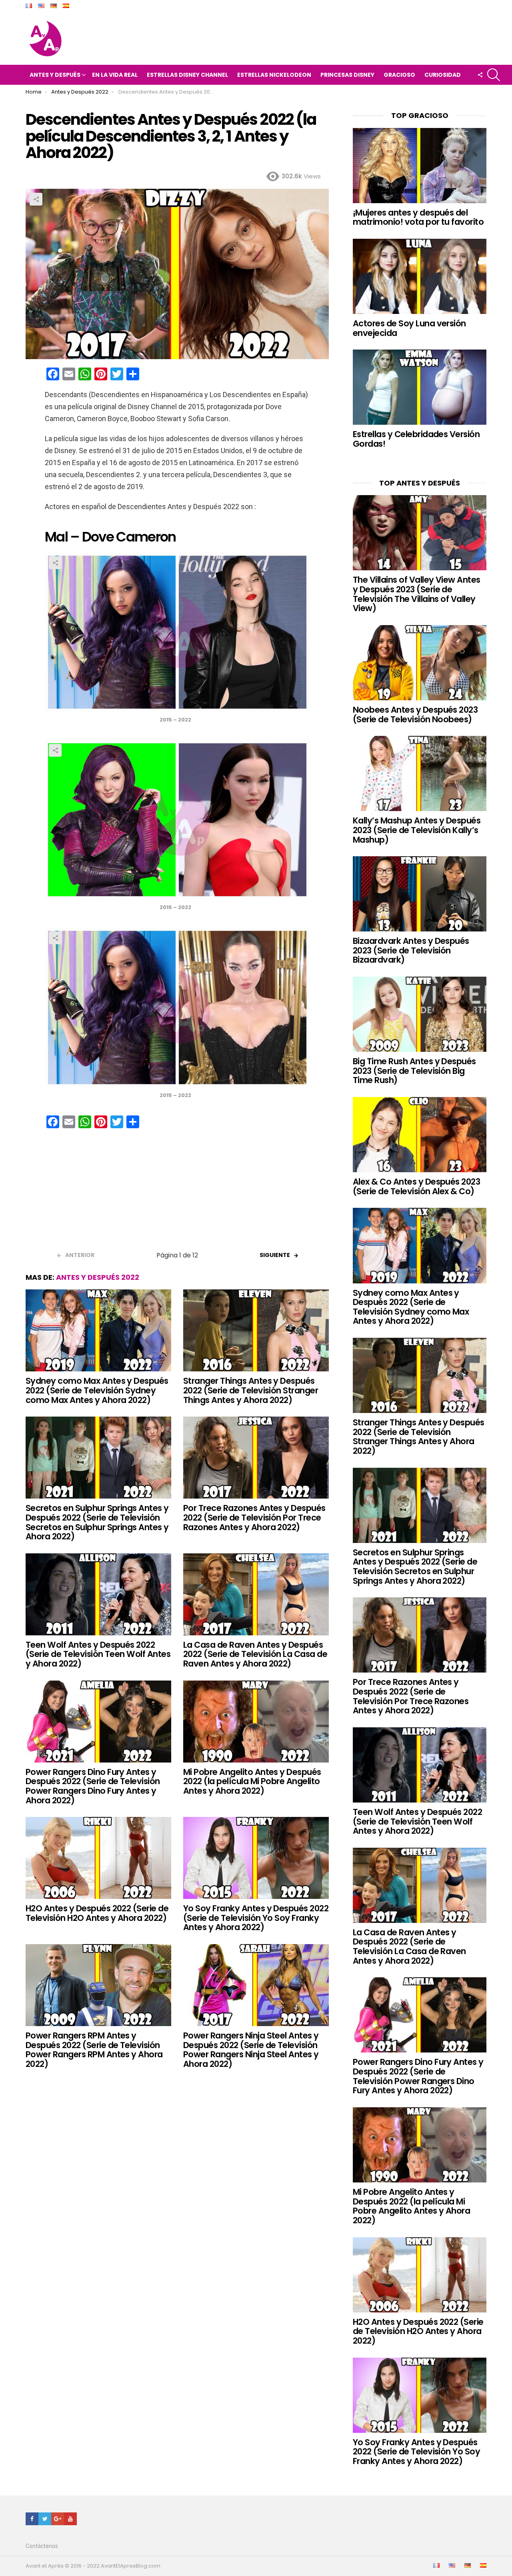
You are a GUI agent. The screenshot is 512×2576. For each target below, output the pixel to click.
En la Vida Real (115, 75)
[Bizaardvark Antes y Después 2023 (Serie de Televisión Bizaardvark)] (420, 894)
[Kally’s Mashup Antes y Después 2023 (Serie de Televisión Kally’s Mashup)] (420, 773)
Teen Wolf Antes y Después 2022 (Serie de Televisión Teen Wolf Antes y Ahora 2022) (98, 1654)
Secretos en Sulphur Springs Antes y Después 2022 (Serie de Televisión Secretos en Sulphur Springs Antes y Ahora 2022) (97, 1522)
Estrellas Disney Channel (187, 75)
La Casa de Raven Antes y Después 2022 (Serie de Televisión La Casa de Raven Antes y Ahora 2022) (255, 1654)
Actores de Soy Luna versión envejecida (409, 328)
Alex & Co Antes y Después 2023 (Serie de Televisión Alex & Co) (416, 1186)
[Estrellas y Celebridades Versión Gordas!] (420, 387)
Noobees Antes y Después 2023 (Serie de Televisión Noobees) (415, 714)
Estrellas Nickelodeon (274, 75)
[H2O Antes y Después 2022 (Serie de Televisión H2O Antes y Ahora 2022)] (98, 1858)
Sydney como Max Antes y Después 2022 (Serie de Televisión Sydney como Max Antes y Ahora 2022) (97, 1390)
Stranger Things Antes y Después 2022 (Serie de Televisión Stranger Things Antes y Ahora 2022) (251, 1390)
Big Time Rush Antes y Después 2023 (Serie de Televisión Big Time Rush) (414, 1071)
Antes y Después (55, 75)
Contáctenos (42, 2546)
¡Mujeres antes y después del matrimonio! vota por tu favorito (418, 217)
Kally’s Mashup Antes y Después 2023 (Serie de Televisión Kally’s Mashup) (417, 830)
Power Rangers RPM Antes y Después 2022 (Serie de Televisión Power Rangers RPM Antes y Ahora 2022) (94, 2050)
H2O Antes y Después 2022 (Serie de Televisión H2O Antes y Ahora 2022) (97, 1913)
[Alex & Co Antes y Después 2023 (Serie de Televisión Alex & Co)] (420, 1135)
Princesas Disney (347, 75)
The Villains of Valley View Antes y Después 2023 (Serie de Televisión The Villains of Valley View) (417, 594)
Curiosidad (443, 75)
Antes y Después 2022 (98, 1277)
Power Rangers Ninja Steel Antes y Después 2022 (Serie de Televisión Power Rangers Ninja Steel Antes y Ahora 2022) (251, 2050)
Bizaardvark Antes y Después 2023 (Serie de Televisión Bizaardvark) (411, 950)
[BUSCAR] (494, 75)
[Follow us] (480, 75)
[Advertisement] (177, 1193)
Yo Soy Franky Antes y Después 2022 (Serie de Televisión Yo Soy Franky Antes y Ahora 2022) (256, 1918)
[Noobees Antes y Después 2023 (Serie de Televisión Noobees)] (420, 663)
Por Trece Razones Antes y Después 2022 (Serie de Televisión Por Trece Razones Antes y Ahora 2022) (254, 1517)
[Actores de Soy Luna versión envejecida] (420, 276)
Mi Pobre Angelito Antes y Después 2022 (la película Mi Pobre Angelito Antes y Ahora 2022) (252, 1781)
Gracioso (399, 75)
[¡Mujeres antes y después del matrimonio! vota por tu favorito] (420, 166)
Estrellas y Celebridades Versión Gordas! (416, 439)
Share (36, 199)
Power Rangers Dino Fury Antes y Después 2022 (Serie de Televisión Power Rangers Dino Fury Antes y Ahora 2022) (93, 1786)
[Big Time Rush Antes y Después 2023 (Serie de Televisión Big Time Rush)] (420, 1014)
